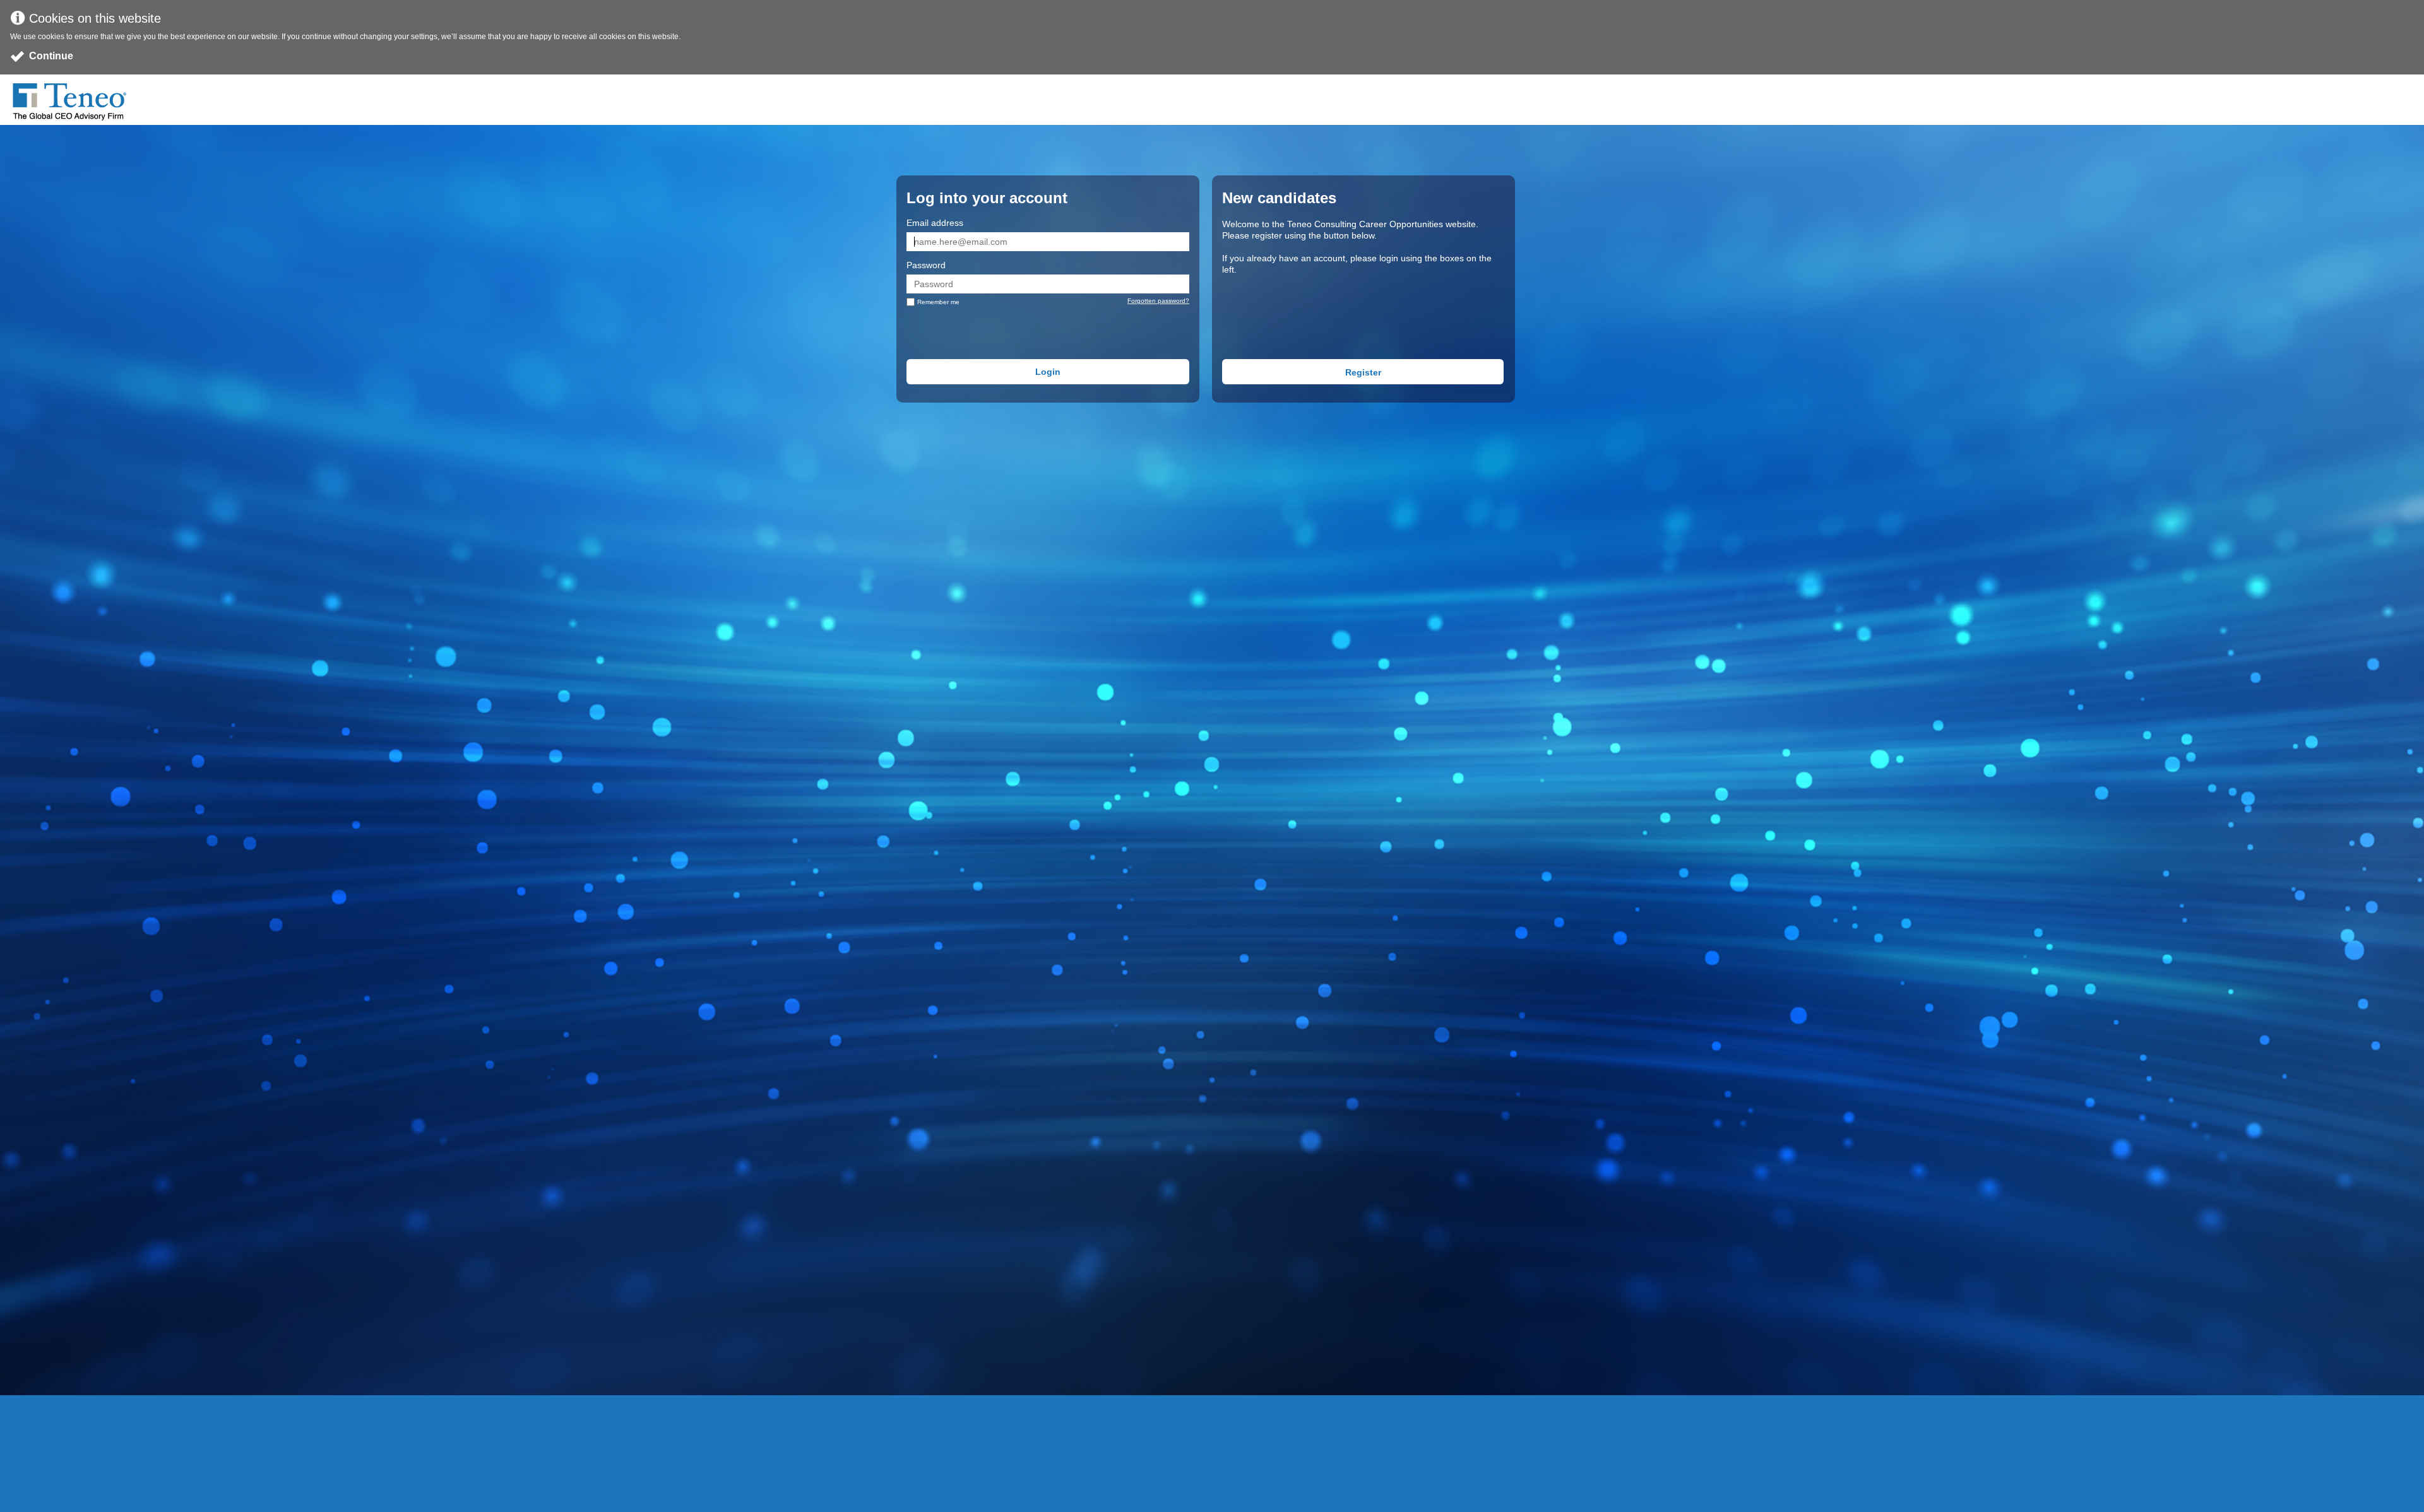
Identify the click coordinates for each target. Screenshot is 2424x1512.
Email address (935, 223)
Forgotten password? (1158, 301)
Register (1363, 372)
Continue (51, 56)
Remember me (938, 302)
